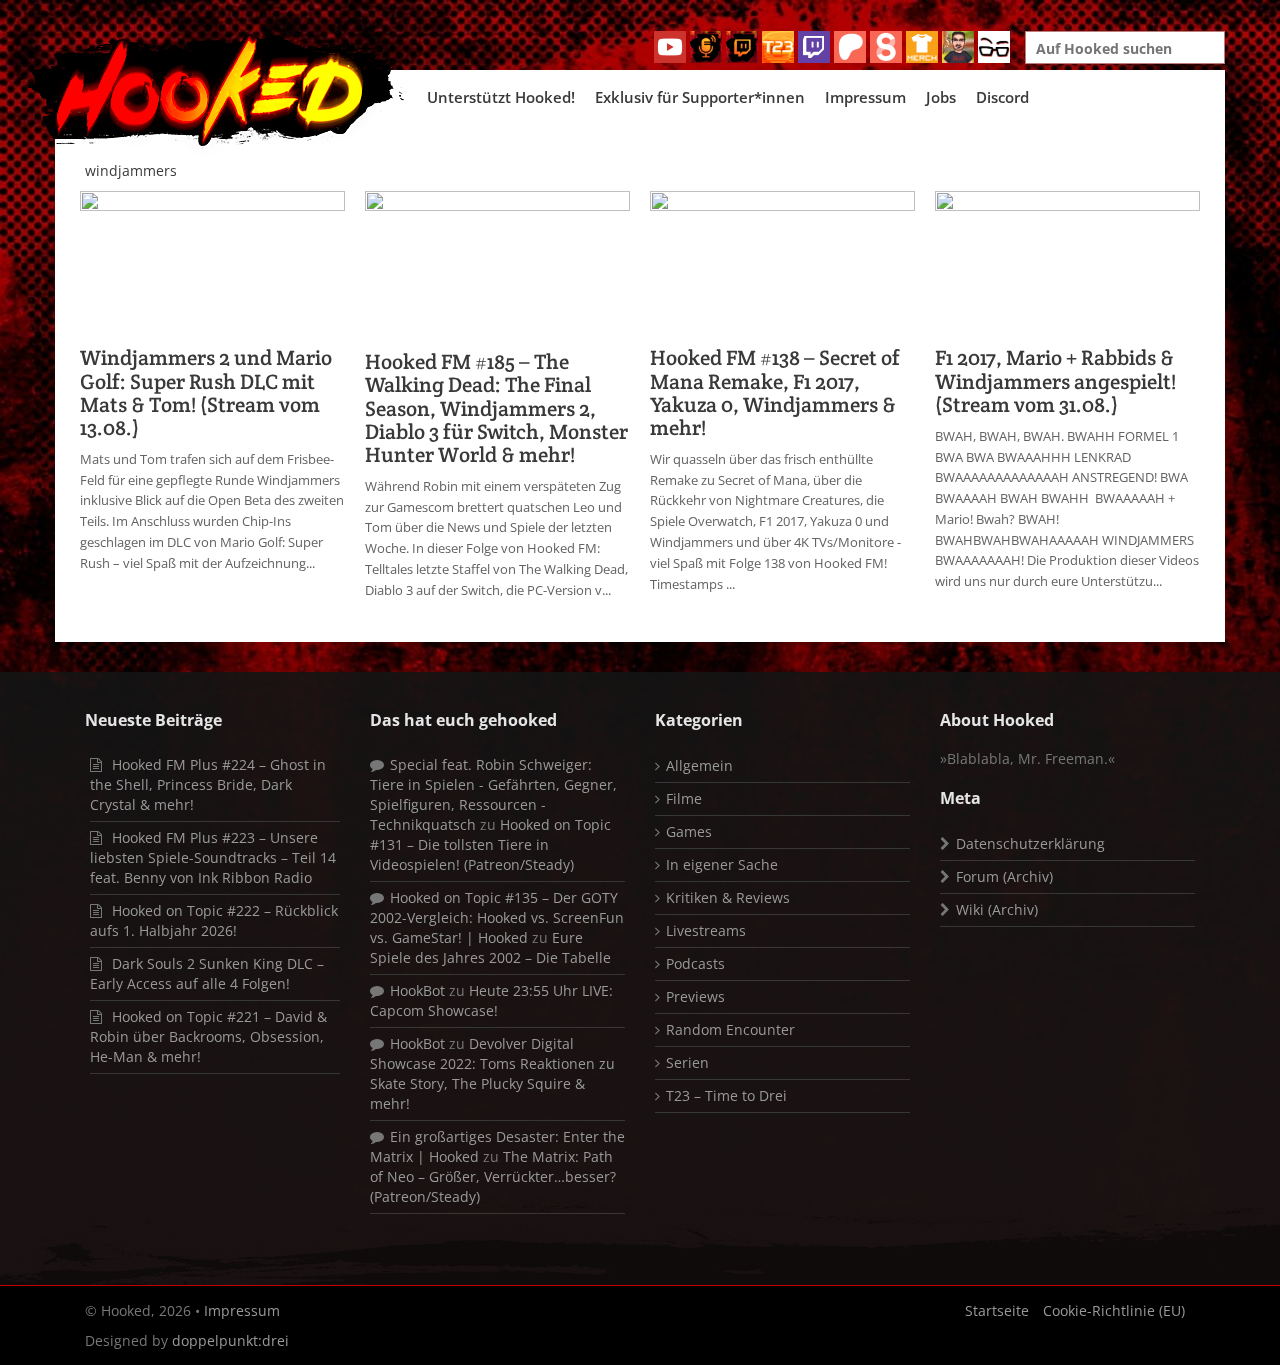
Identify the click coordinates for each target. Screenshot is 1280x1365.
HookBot (417, 990)
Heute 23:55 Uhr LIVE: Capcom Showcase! (491, 1000)
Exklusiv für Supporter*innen (700, 97)
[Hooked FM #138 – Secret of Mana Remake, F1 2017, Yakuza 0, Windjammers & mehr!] (782, 262)
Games (689, 831)
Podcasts (695, 963)
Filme (684, 798)
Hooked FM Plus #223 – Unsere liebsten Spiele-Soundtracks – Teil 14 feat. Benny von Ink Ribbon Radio (213, 857)
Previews (695, 996)
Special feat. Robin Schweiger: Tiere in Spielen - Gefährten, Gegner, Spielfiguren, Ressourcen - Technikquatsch (493, 794)
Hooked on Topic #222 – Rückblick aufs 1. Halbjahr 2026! (214, 920)
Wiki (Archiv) (997, 909)
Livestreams (706, 930)
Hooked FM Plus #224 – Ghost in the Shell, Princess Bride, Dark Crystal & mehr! (208, 784)
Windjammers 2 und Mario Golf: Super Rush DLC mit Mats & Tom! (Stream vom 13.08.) (206, 392)
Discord (1002, 97)
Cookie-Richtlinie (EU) (1114, 1310)
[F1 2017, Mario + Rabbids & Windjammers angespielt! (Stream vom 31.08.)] (1067, 262)
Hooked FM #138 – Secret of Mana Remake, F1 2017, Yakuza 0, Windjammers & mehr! (775, 392)
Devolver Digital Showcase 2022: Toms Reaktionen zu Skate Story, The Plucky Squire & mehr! (492, 1073)
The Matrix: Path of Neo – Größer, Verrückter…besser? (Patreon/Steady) (493, 1176)
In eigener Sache (722, 864)
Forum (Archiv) (1004, 876)
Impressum (865, 97)
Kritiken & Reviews (728, 897)
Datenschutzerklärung (1030, 843)
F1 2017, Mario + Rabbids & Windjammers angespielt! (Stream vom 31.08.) (1055, 380)
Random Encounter (730, 1029)
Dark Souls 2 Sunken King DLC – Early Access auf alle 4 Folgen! (207, 973)
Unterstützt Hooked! (501, 97)
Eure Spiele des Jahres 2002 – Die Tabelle (490, 947)
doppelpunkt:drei (230, 1340)
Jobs (941, 97)
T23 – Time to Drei (726, 1095)
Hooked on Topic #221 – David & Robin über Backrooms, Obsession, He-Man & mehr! (208, 1036)
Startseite (997, 1310)
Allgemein (699, 765)
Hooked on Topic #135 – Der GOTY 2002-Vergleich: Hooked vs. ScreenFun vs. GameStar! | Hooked (497, 917)
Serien (687, 1062)
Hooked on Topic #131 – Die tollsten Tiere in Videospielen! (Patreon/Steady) (490, 844)
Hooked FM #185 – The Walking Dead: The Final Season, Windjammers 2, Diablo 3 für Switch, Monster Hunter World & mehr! (496, 407)
